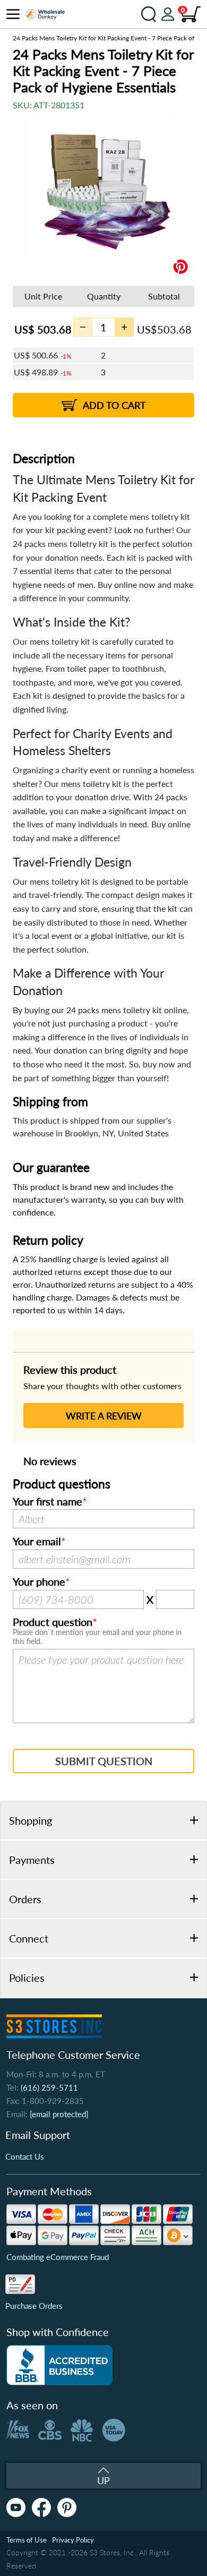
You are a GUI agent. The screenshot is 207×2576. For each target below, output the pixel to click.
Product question (53, 1622)
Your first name (48, 1502)
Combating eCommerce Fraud (58, 2257)
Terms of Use (27, 2540)
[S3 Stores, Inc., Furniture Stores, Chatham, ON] (59, 2365)
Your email (37, 1542)
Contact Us (25, 2156)
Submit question (104, 1761)
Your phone (39, 1582)
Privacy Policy (73, 2540)
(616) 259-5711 (49, 2087)
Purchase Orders (34, 2306)
